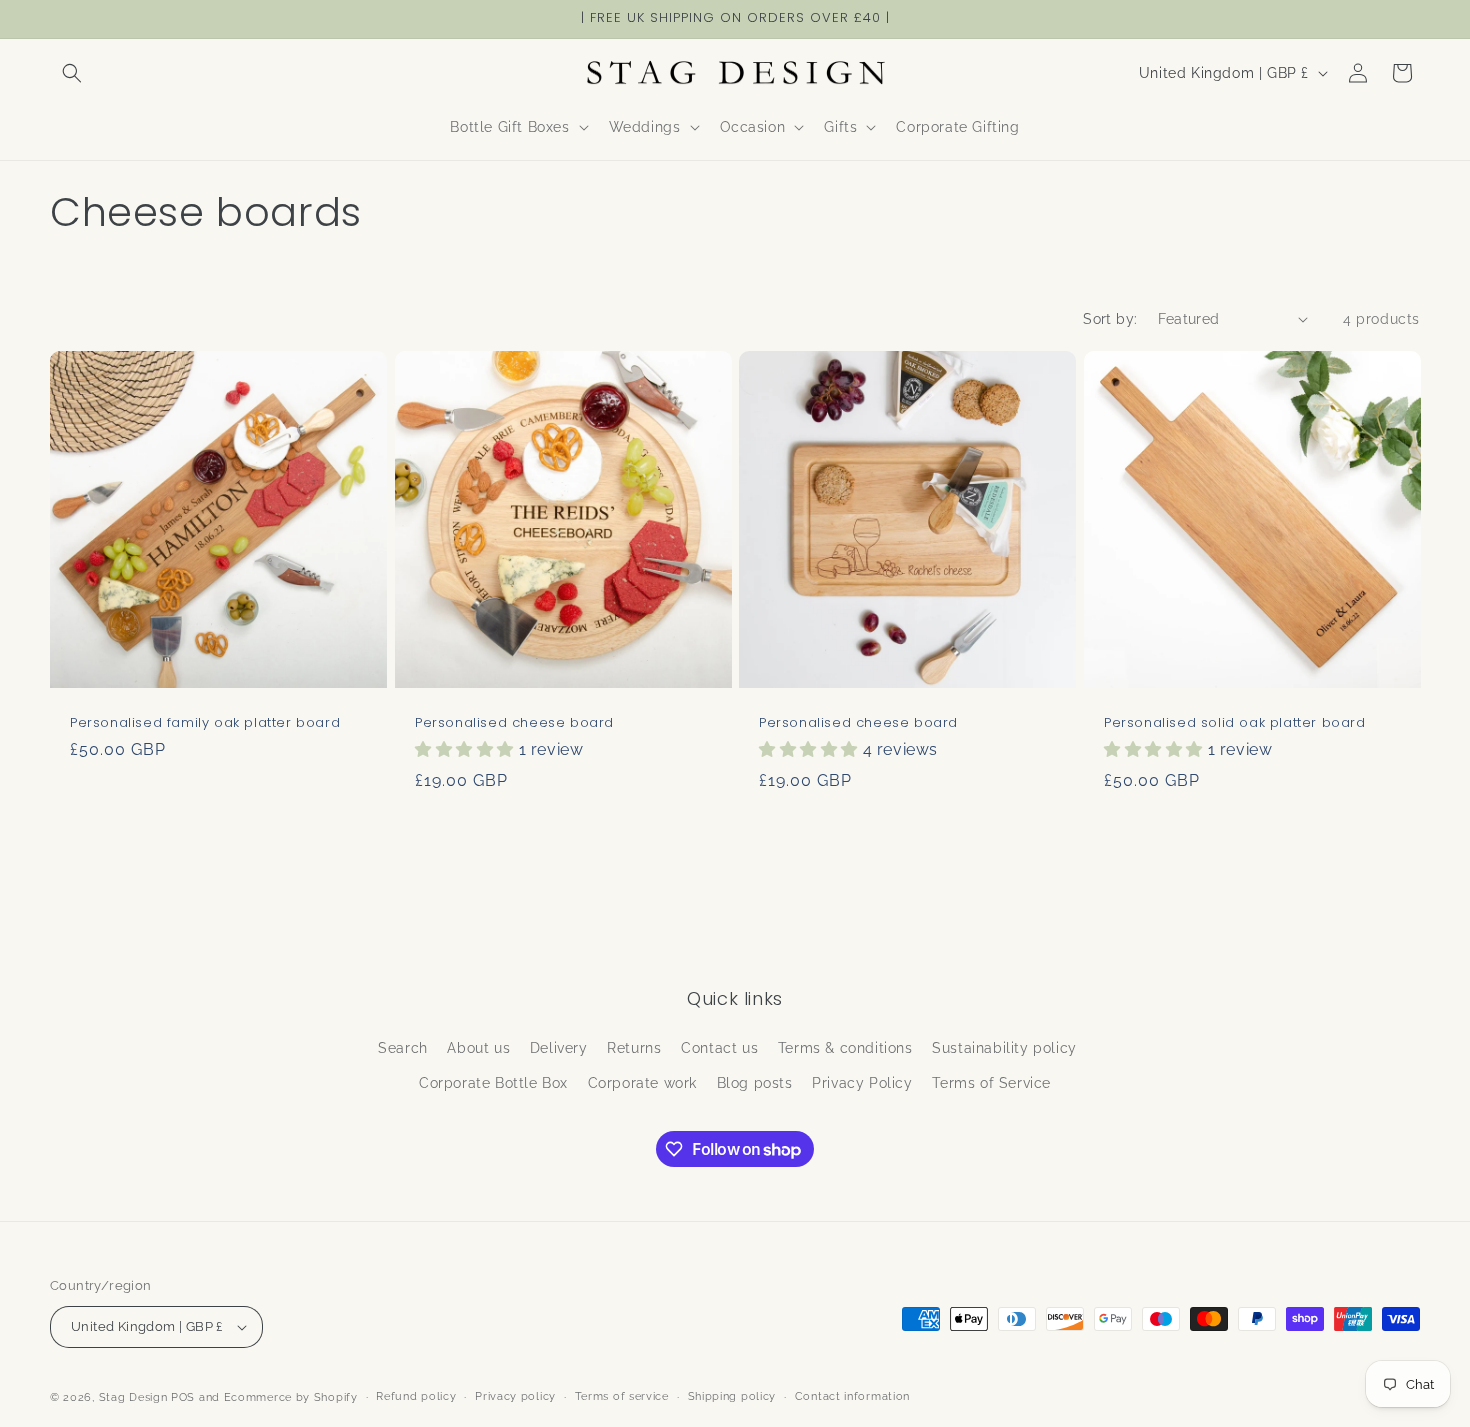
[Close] (1011, 576)
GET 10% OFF (735, 797)
